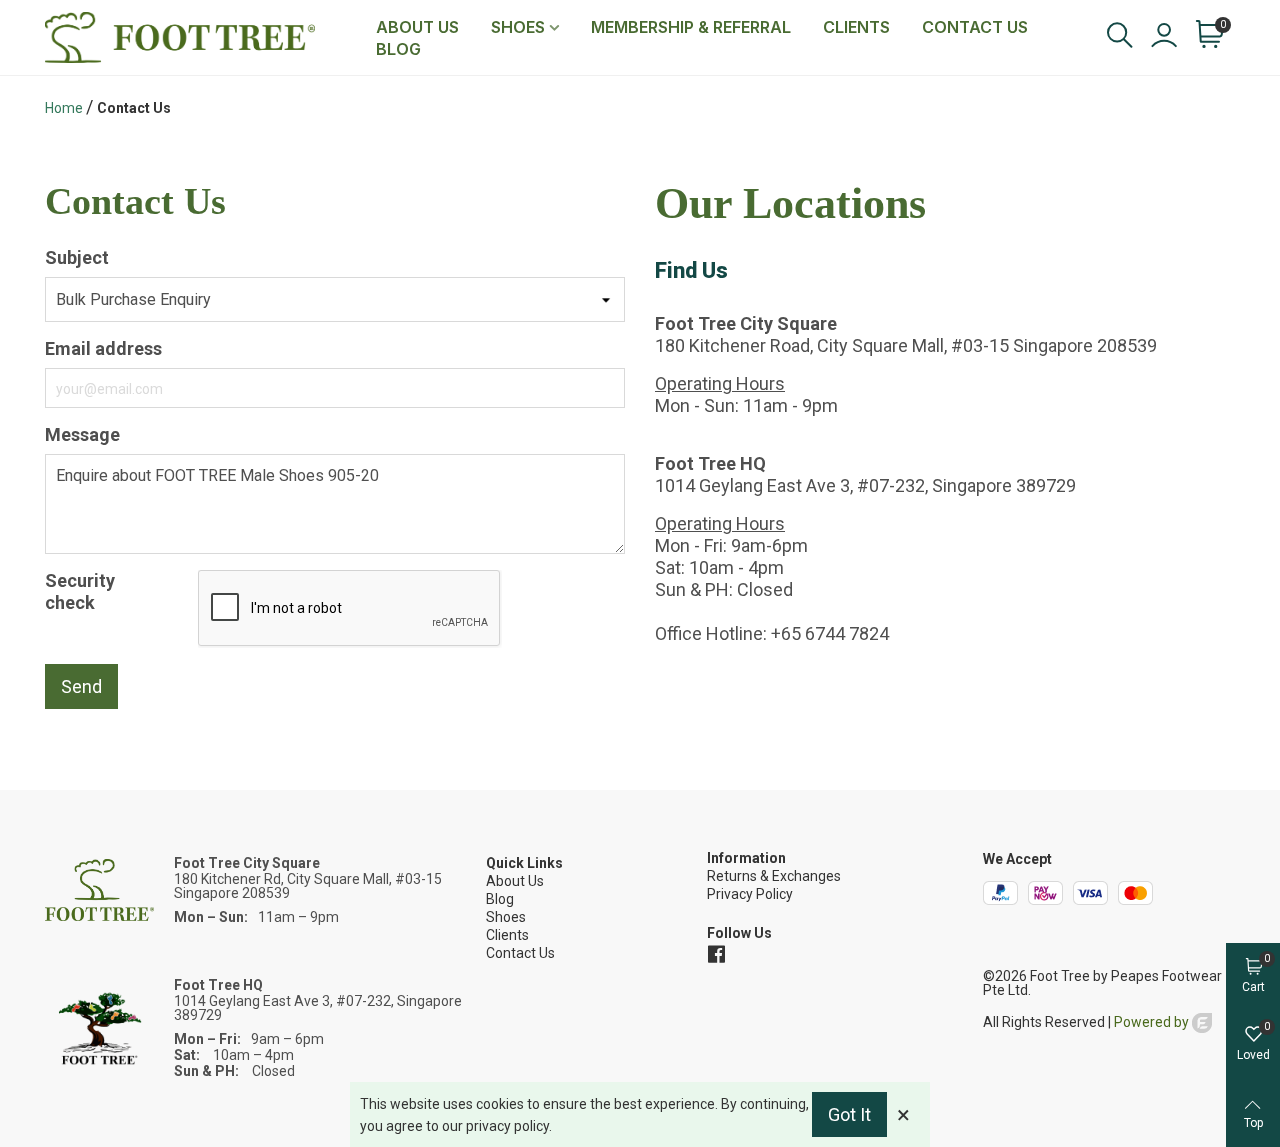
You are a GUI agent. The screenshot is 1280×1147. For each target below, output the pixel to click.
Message (82, 434)
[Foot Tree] (202, 37)
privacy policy (507, 1126)
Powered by (1153, 1022)
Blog (398, 49)
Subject (77, 257)
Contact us (975, 27)
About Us (417, 27)
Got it (849, 1114)
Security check (80, 591)
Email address (103, 348)
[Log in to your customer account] (1163, 37)
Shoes (518, 27)
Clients (856, 27)
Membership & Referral (691, 27)
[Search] (1119, 35)
